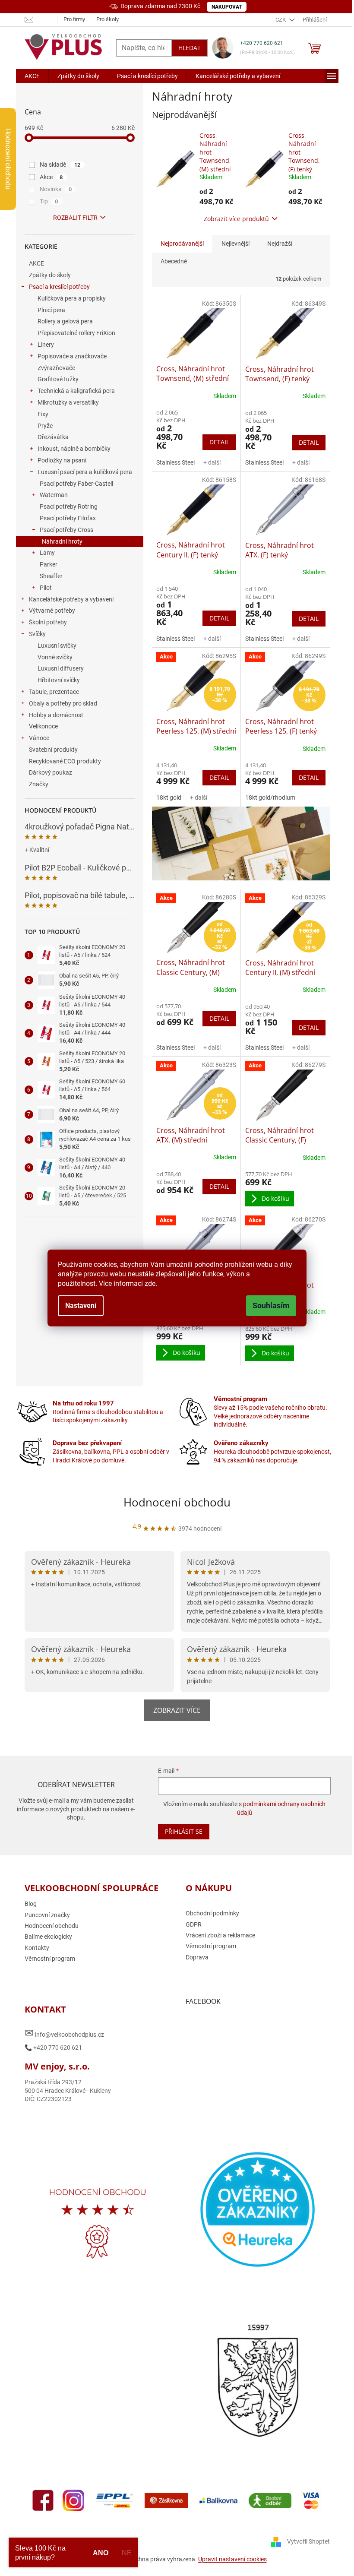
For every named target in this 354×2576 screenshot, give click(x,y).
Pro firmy (74, 19)
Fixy (43, 414)
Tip (49, 201)
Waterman (54, 495)
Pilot (46, 588)
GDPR (194, 1924)
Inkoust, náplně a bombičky (74, 449)
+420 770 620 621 (262, 43)
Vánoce (39, 738)
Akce (51, 177)
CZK (281, 20)
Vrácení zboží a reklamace (220, 1935)
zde (150, 1283)
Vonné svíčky (55, 657)
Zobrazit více (177, 1710)
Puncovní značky (47, 1915)
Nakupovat (227, 7)
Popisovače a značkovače (72, 356)
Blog (31, 1904)
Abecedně (174, 261)
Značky (39, 784)
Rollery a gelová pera (65, 321)
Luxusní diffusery (61, 668)
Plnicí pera (51, 310)
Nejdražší (280, 244)
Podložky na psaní (62, 460)
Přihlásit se (184, 1831)
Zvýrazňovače (56, 368)
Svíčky (37, 634)
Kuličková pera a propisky (72, 298)
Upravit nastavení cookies (232, 2559)
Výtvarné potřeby (52, 611)
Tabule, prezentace (54, 692)
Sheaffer (51, 576)
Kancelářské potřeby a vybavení (71, 599)
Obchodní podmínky (212, 1913)
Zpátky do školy (50, 275)
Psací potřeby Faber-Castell (76, 484)
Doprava (197, 1957)
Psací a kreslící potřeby (59, 287)
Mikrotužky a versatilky (68, 402)
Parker (49, 564)
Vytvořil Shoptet (308, 2541)
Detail (219, 442)
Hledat (190, 48)
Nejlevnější (235, 244)
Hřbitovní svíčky (59, 680)
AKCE (36, 263)
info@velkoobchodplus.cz (64, 2033)
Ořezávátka (53, 437)
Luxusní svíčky (57, 646)
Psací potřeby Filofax (68, 518)
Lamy (47, 553)
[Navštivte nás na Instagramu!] (73, 2500)
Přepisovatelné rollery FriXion (76, 333)
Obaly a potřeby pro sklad (63, 703)
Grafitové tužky (58, 379)
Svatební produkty (53, 750)
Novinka (56, 189)
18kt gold (169, 797)
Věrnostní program (50, 1959)
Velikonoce (43, 726)
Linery (46, 345)
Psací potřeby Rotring (69, 506)
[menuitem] (32, 76)
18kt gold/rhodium (270, 797)
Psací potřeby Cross (66, 530)
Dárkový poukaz (51, 772)
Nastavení (81, 1305)
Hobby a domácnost (56, 715)
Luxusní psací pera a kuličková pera (85, 472)
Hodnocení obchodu (177, 1502)
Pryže (45, 426)
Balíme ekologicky (48, 1937)
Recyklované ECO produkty (65, 761)
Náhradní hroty (62, 541)
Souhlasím (271, 1305)
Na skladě (60, 165)
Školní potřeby (48, 622)
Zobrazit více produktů (236, 219)
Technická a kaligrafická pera (76, 391)
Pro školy (107, 19)
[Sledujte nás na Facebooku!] (43, 2500)
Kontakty (37, 1948)
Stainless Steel (175, 462)
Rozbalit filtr (75, 218)
